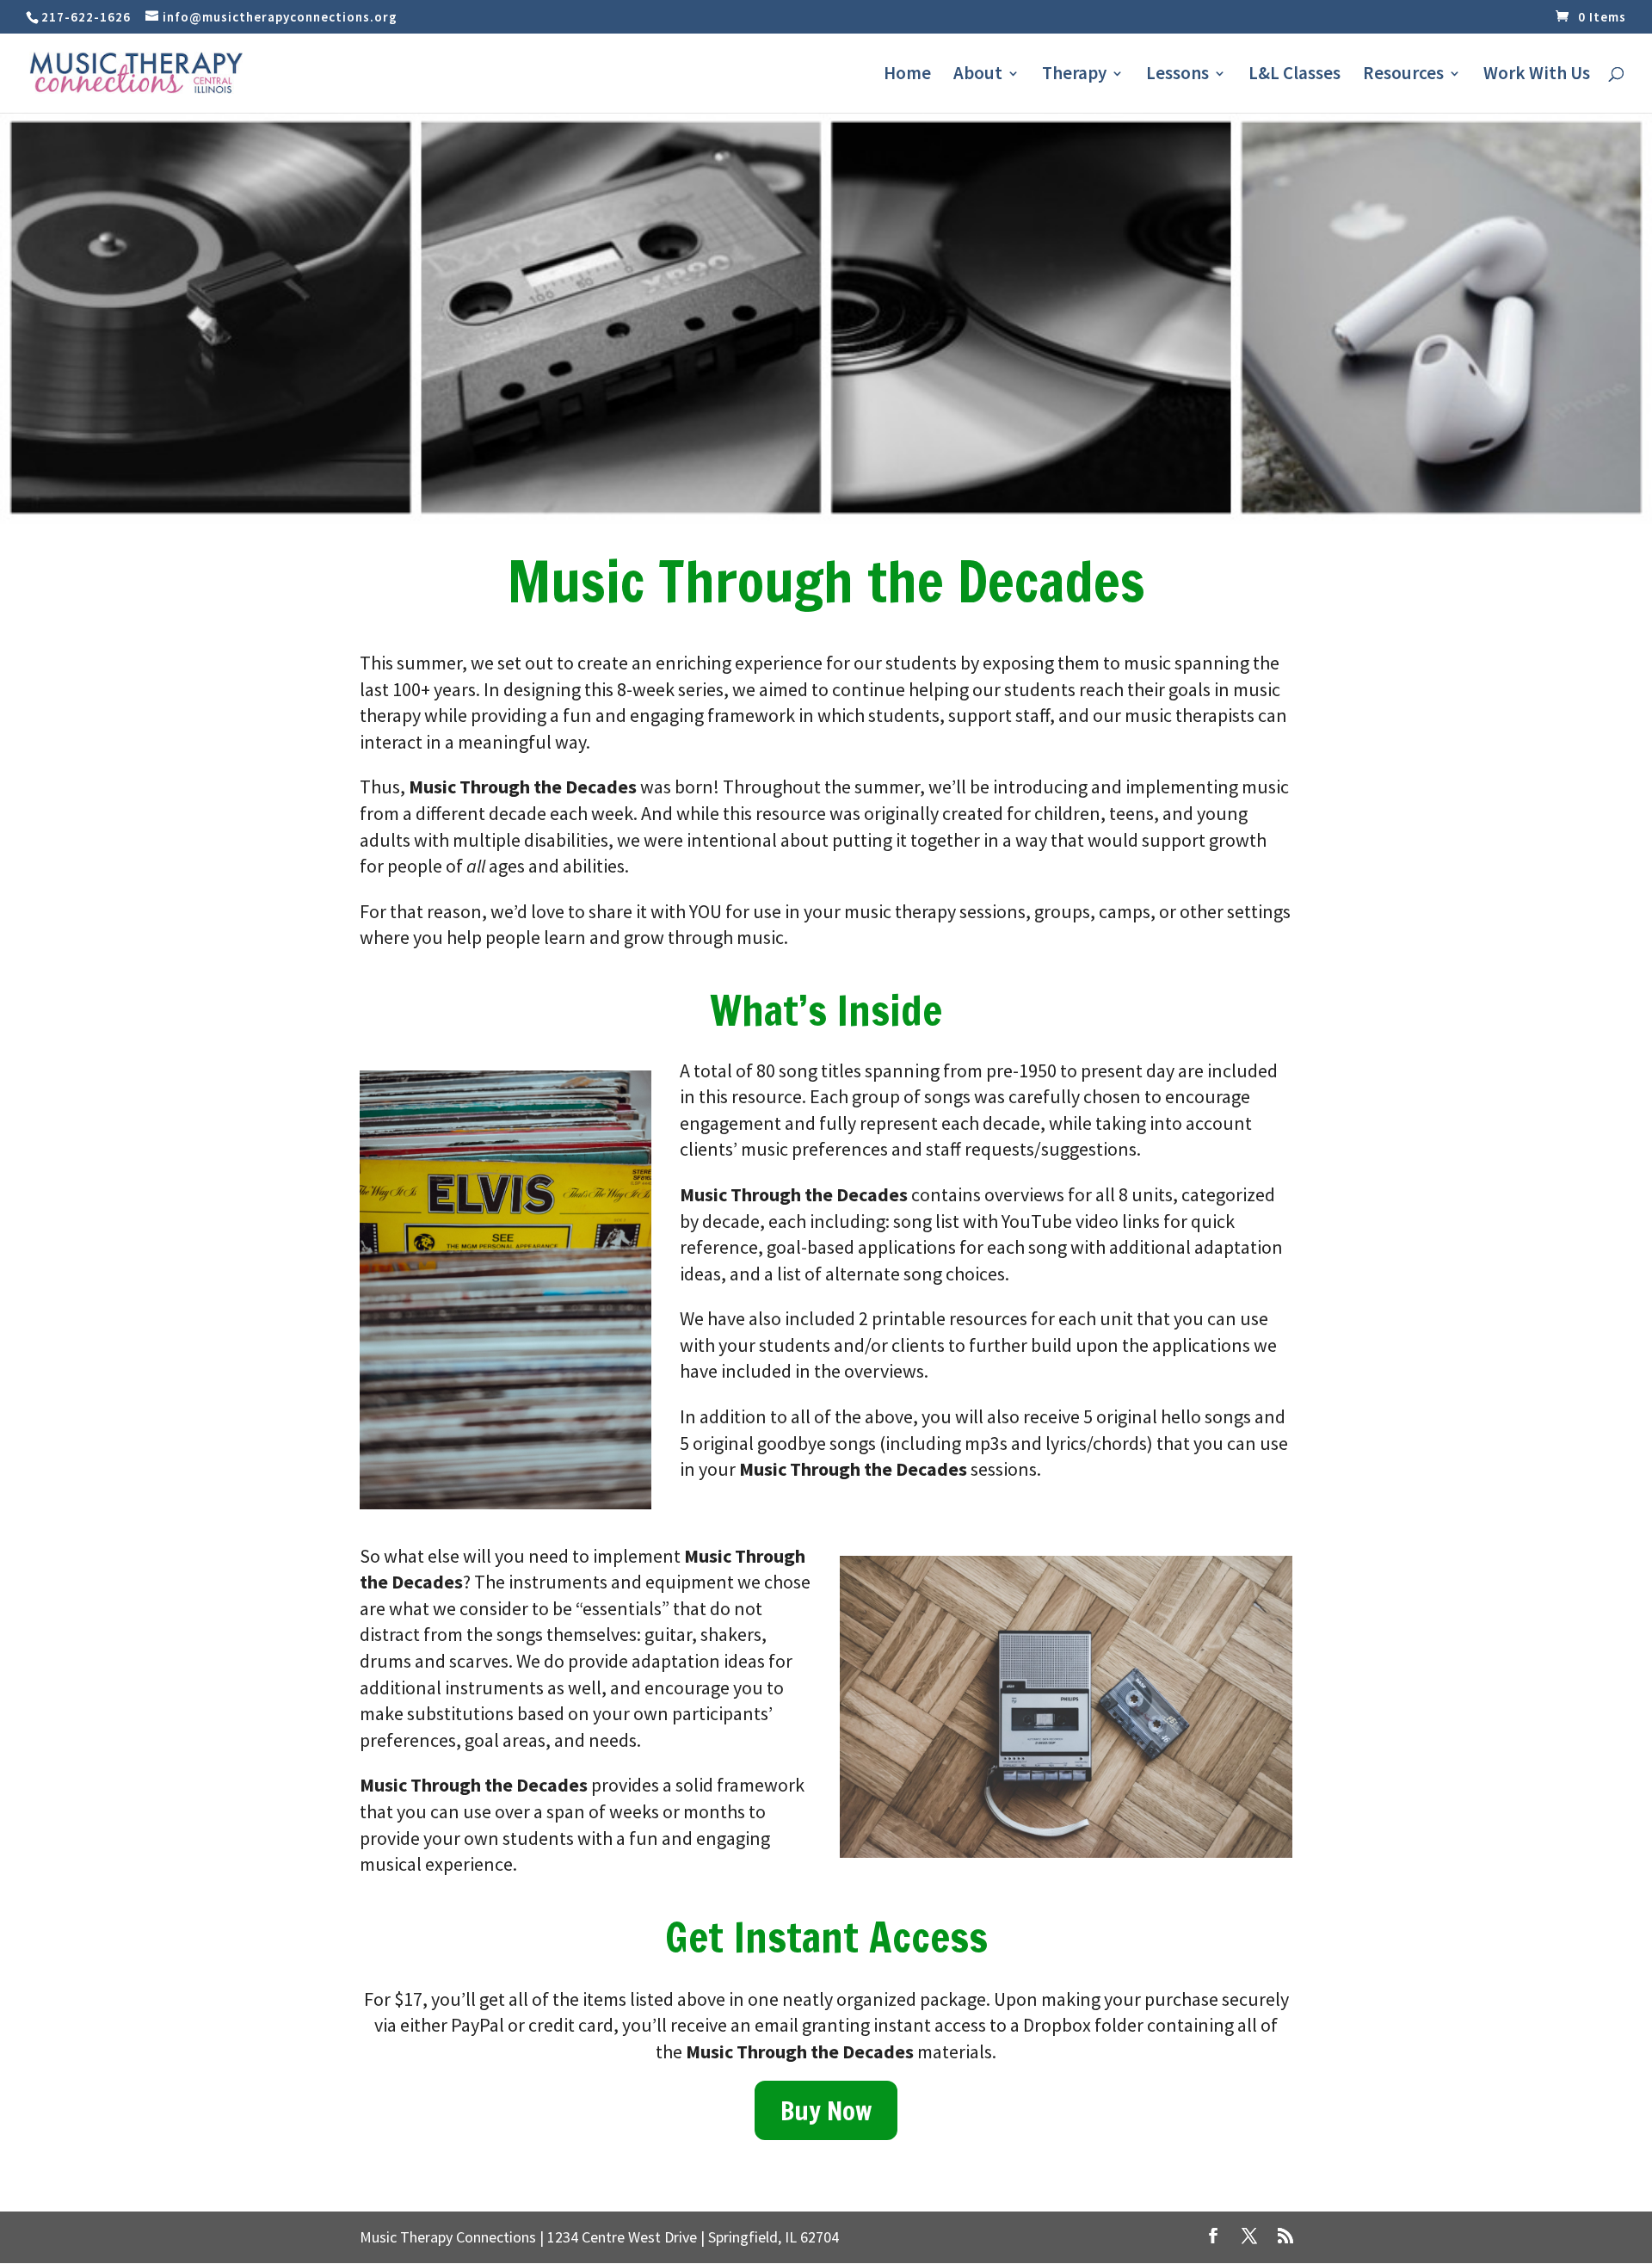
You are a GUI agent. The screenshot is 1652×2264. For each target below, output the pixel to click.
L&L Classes (1294, 76)
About (978, 76)
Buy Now (826, 2110)
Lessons (1177, 76)
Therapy (1074, 76)
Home (907, 76)
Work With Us (1537, 76)
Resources (1403, 76)
